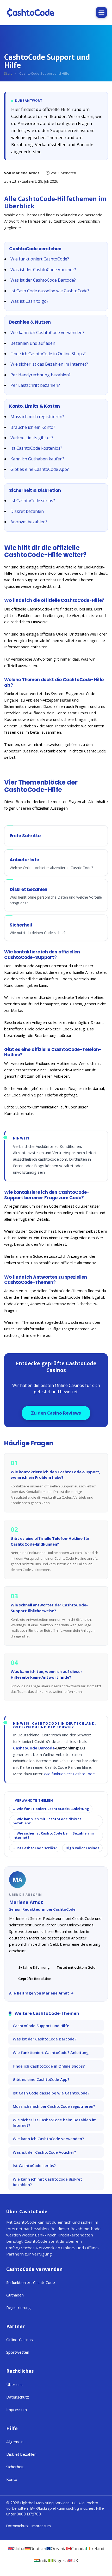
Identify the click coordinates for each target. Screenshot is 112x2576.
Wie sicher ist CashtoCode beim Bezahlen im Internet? (55, 2123)
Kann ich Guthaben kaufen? (37, 459)
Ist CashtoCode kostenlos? (36, 448)
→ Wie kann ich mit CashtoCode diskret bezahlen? (47, 1821)
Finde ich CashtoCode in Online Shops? (48, 354)
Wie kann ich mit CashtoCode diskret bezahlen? (47, 2182)
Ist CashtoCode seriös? (33, 501)
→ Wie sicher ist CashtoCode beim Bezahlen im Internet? (53, 1835)
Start (8, 73)
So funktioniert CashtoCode (31, 2282)
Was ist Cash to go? (29, 301)
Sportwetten (18, 2352)
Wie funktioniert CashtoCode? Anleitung (51, 2052)
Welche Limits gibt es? (32, 438)
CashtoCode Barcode (34, 1748)
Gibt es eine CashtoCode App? (40, 469)
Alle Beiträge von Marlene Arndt (39, 1993)
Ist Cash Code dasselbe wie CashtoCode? (50, 291)
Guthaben (15, 2295)
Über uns (14, 2384)
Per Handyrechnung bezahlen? (41, 375)
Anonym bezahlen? (29, 522)
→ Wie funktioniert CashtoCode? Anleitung (51, 1809)
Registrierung (18, 2307)
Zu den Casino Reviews (56, 1413)
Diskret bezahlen (27, 511)
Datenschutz (18, 2397)
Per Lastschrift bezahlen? (35, 385)
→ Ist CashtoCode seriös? (35, 1848)
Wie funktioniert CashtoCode (69, 1774)
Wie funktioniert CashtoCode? (40, 259)
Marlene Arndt (26, 173)
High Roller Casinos (82, 1848)
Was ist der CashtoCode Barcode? (43, 280)
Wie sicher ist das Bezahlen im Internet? (49, 364)
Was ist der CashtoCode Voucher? (43, 270)
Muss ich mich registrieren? (37, 417)
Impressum (17, 2409)
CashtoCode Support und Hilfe (41, 2026)
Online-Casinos (20, 2340)
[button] (101, 12)
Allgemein (15, 2442)
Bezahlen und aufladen (33, 343)
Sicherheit (15, 2467)
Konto (12, 2479)
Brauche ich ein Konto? (33, 427)
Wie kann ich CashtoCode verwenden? (47, 333)
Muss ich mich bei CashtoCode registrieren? (54, 2106)
